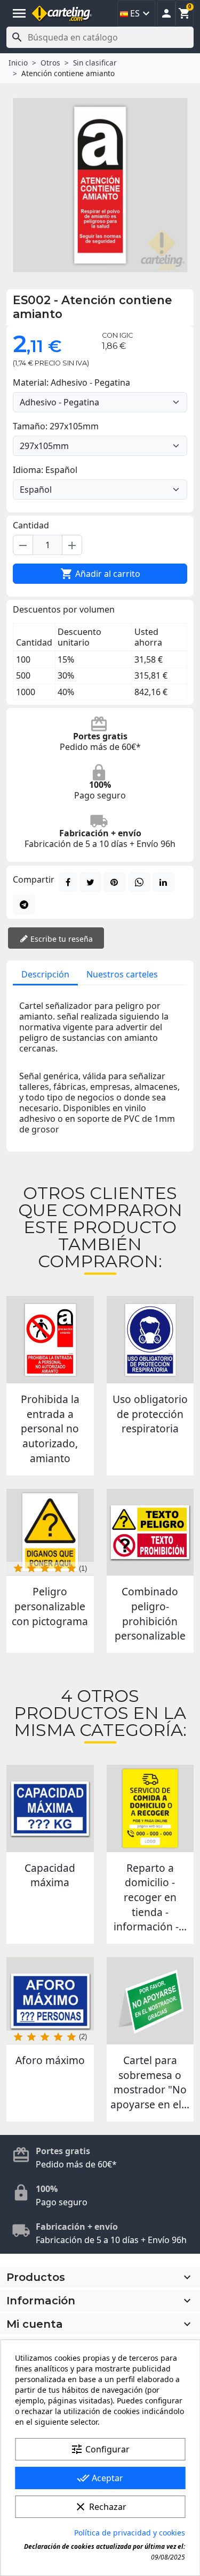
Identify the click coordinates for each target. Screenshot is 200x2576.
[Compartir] (68, 882)
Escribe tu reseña (61, 939)
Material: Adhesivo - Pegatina (71, 382)
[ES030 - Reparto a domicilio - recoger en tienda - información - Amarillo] (150, 1808)
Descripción (45, 974)
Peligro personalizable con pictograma (50, 1606)
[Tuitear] (90, 882)
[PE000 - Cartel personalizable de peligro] (50, 1532)
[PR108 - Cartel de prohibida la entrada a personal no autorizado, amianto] (50, 1340)
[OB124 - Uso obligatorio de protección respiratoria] (150, 1340)
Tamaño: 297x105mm (56, 426)
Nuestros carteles (122, 974)
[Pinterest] (115, 882)
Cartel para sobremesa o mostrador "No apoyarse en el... (150, 2082)
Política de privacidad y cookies (130, 2533)
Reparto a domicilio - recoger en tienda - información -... (150, 1897)
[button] (166, 13)
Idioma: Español (45, 470)
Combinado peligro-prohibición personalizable (150, 1613)
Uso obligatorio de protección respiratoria (150, 1414)
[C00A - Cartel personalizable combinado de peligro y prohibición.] (150, 1532)
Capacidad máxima (50, 1875)
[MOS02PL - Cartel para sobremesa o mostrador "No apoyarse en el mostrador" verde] (150, 2001)
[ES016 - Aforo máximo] (50, 2001)
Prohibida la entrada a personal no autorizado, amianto (50, 1429)
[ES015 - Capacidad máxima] (50, 1808)
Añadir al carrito (100, 574)
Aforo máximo (50, 2060)
